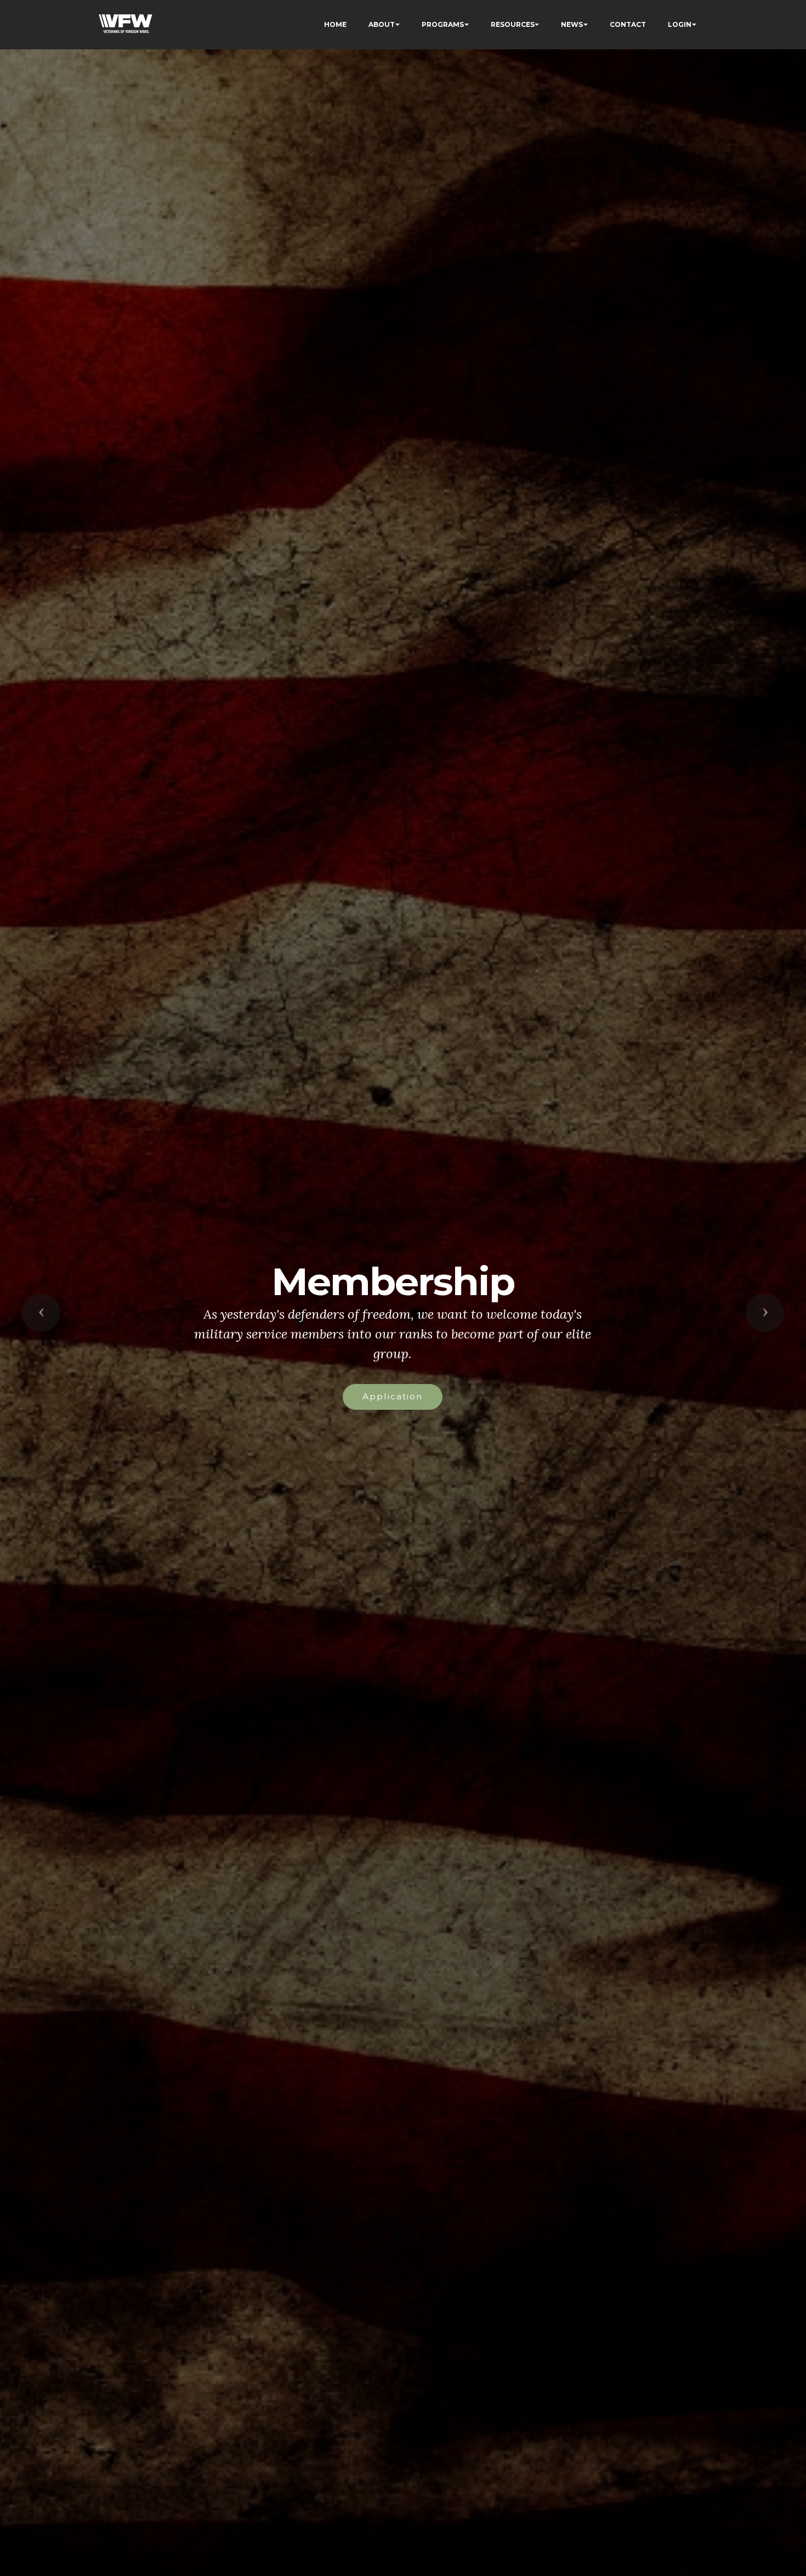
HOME (335, 24)
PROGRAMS (443, 24)
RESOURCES (513, 24)
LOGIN (680, 24)
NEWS (572, 24)
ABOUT (382, 24)
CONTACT (628, 24)
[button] (41, 1313)
